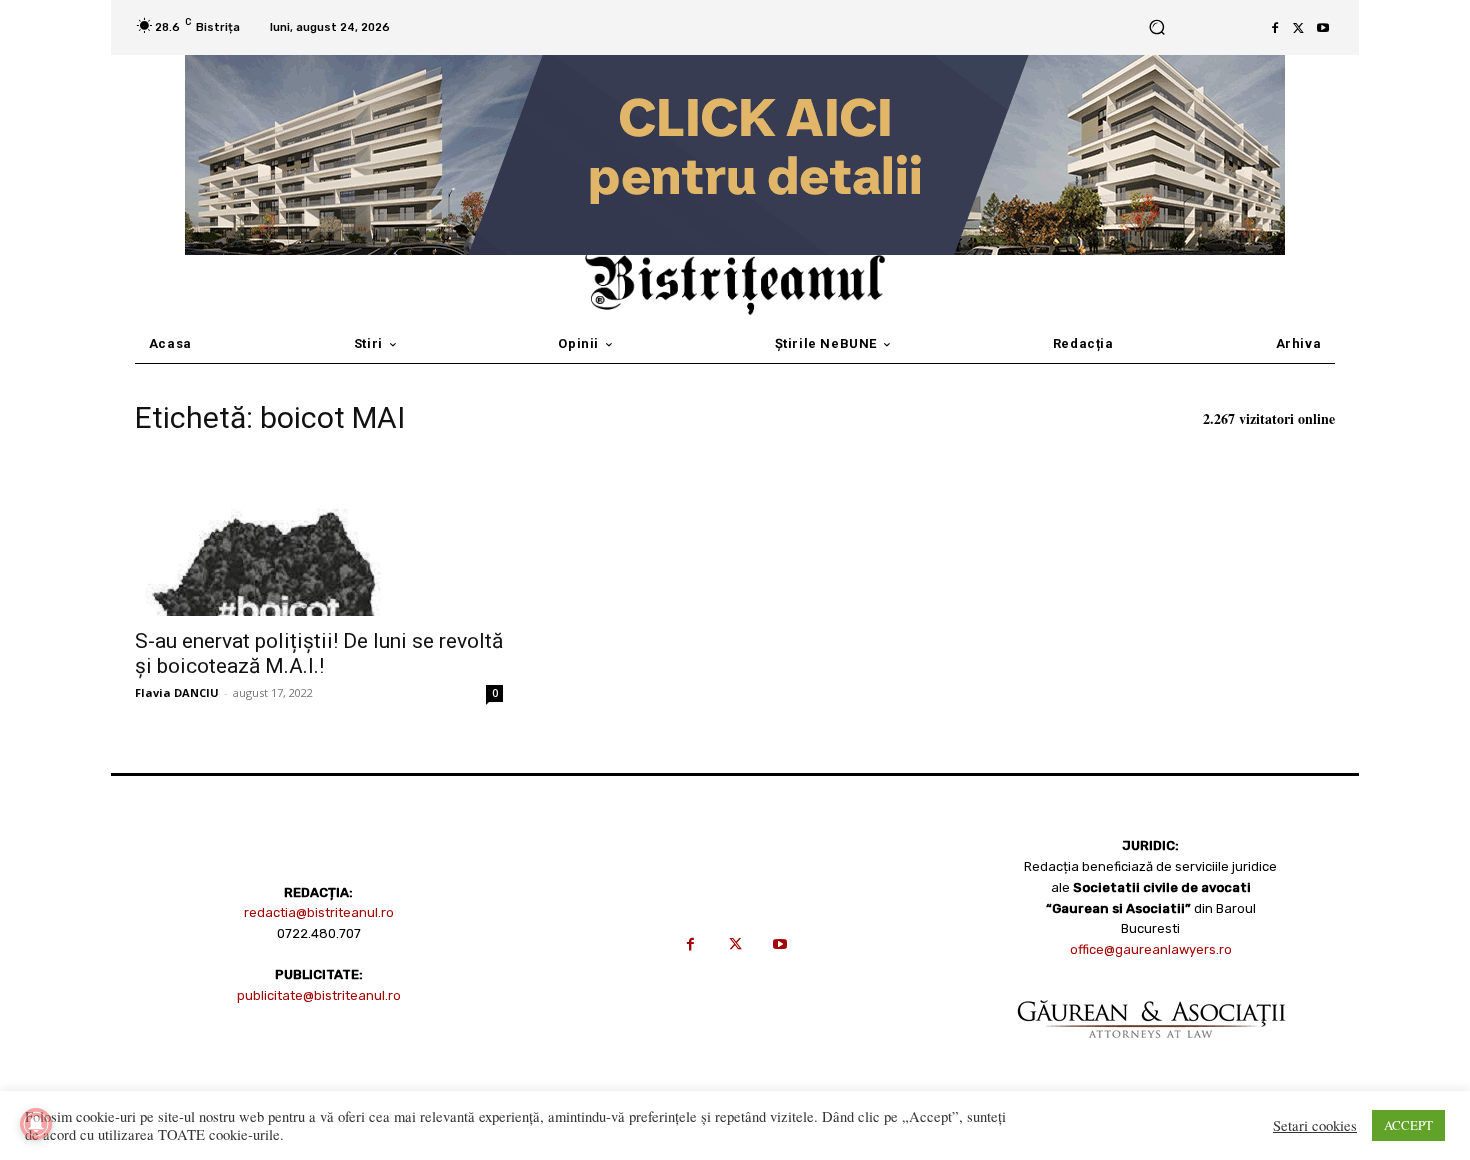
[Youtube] (1323, 28)
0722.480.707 (319, 933)
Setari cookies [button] (1315, 1126)
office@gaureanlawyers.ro (1151, 949)
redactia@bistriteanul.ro (319, 912)
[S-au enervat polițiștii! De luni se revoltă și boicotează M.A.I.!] (319, 536)
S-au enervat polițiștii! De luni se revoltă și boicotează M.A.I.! (319, 653)
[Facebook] (1275, 28)
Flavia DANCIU (177, 692)
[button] (1156, 27)
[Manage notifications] (36, 1124)
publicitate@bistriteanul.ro (319, 995)
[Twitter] (1299, 28)
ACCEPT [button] (1408, 1125)
